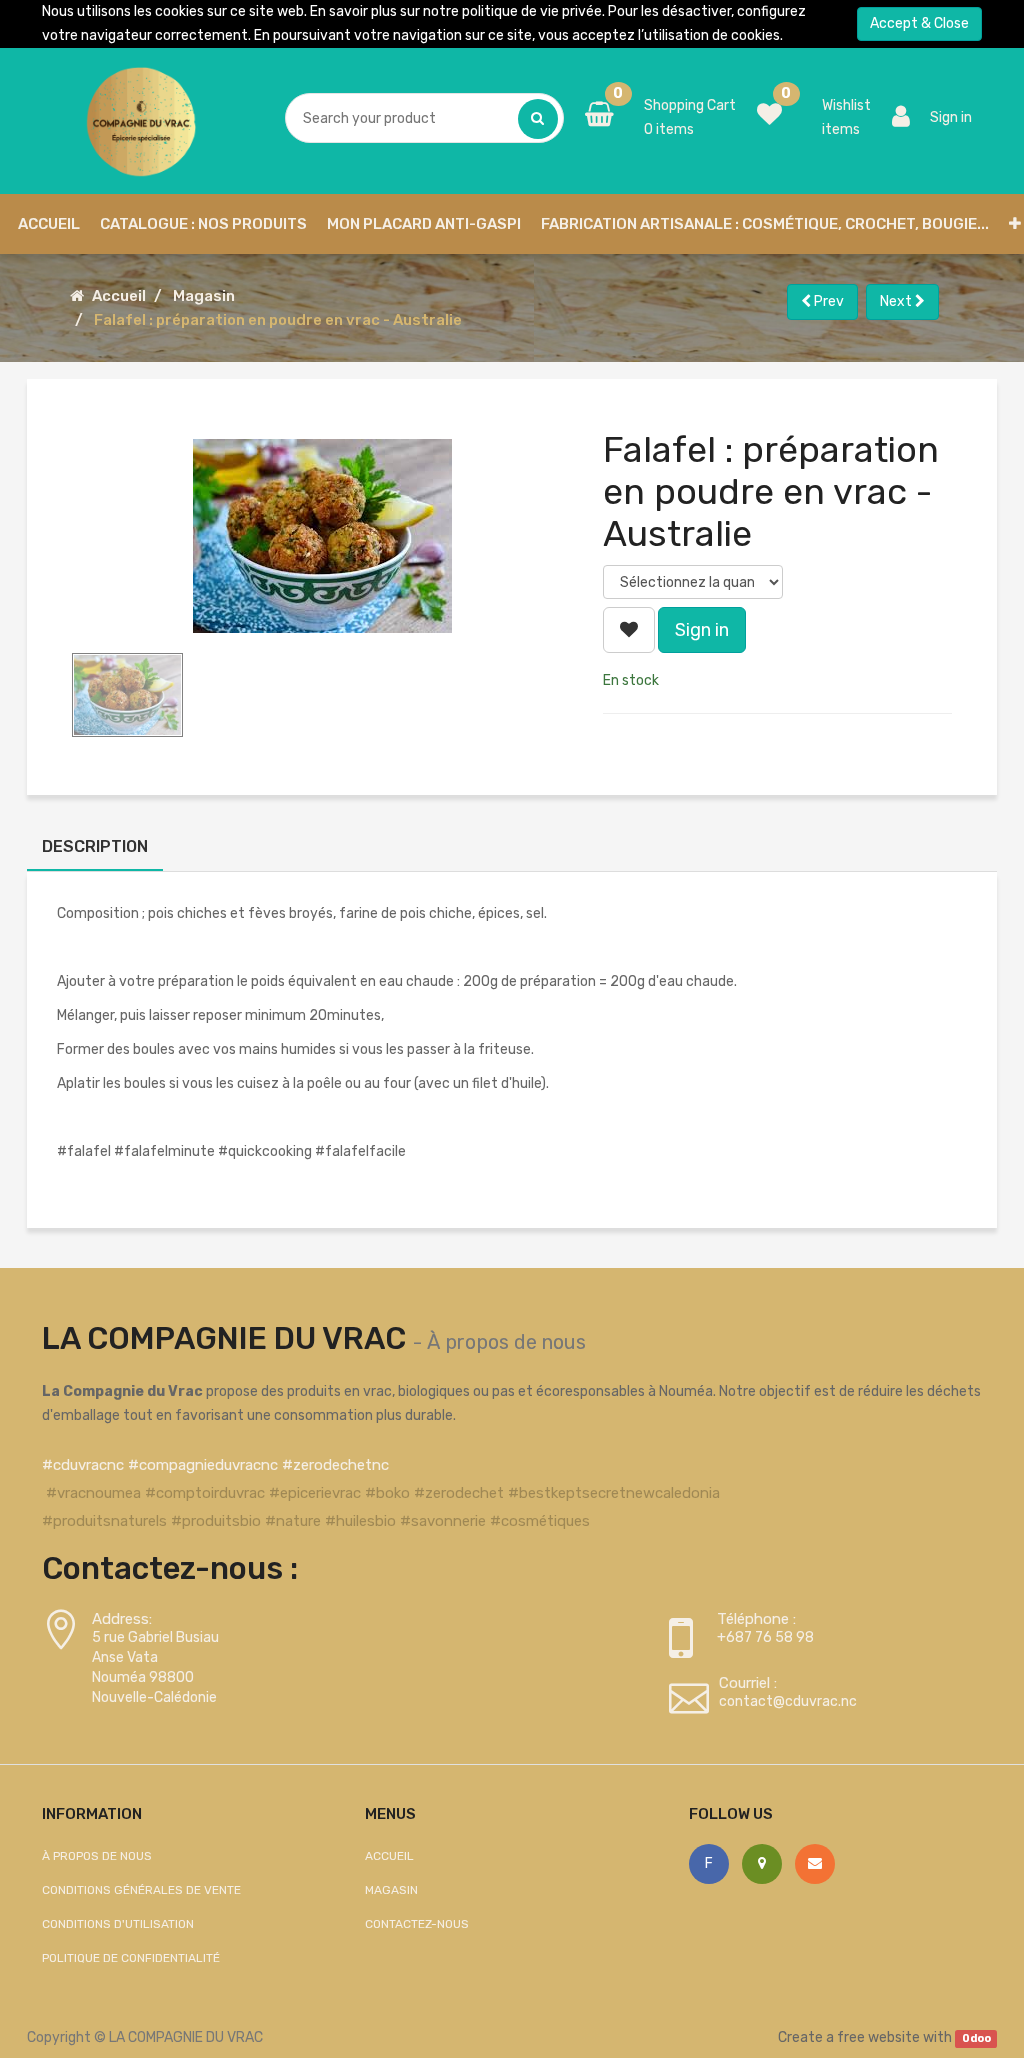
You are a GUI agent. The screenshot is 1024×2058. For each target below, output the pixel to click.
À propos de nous (506, 1342)
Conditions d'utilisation (118, 1924)
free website (878, 2037)
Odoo (976, 2038)
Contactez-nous (417, 1924)
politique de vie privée (532, 11)
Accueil (119, 296)
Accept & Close (919, 23)
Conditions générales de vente (141, 1890)
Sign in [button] (702, 630)
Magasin (204, 296)
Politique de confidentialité (131, 1958)
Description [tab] (95, 846)
